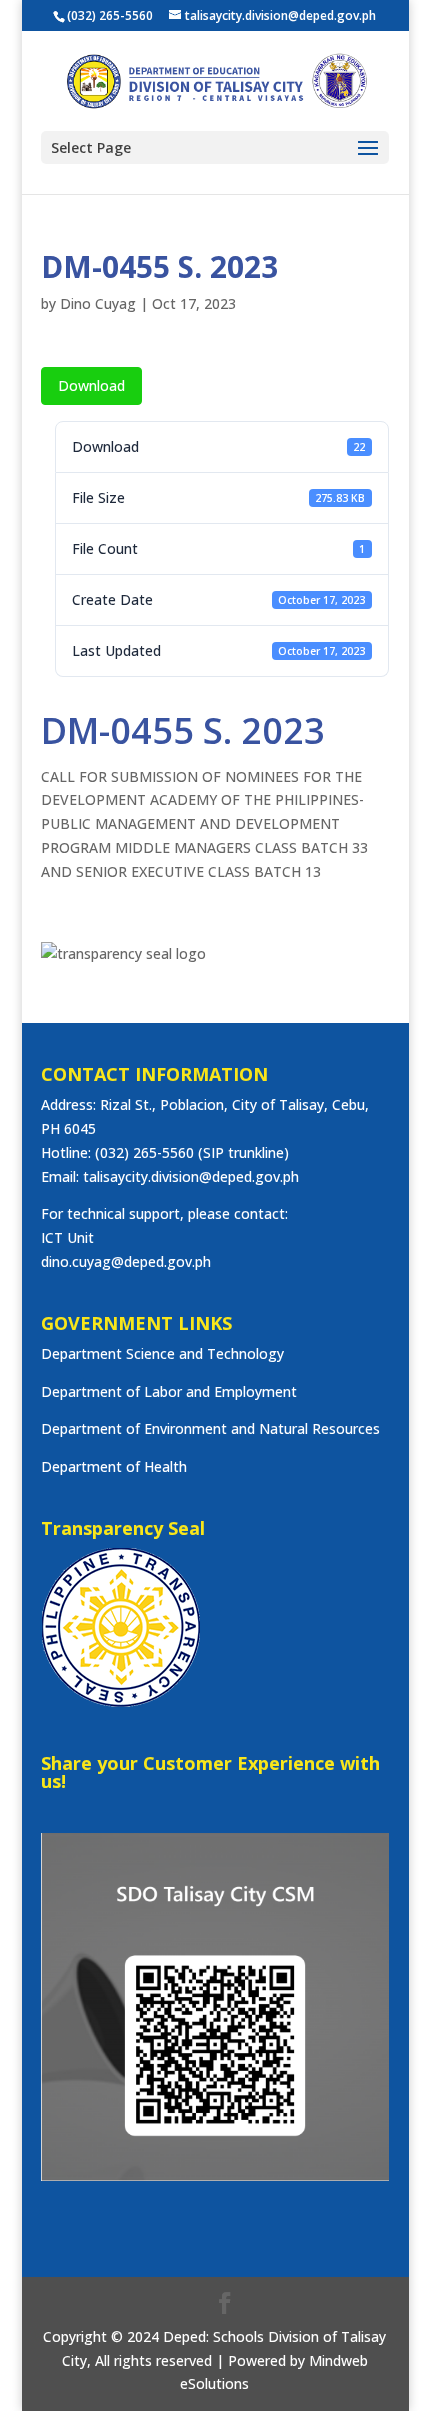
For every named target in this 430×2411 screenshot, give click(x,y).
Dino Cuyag (98, 303)
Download (91, 385)
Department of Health (114, 1466)
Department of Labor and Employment (169, 1391)
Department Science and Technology (162, 1353)
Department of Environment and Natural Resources (210, 1428)
